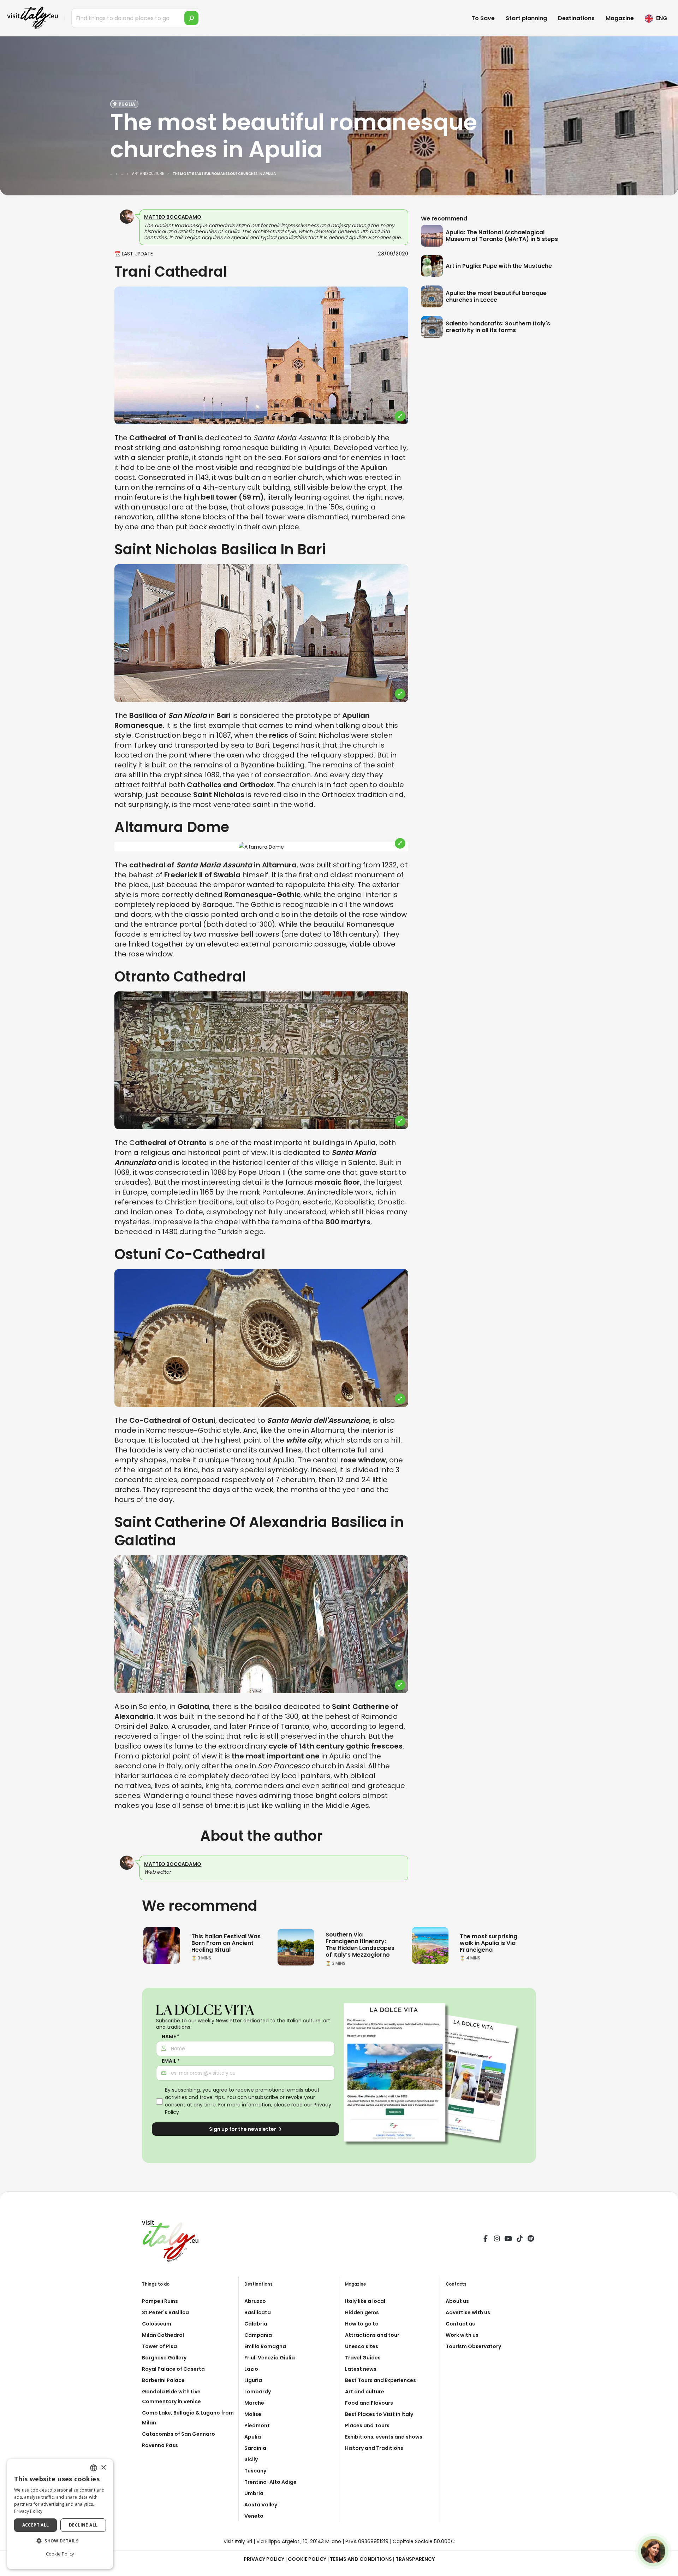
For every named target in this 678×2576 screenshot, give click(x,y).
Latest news (361, 2369)
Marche (254, 2403)
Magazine (620, 18)
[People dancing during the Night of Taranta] (162, 1945)
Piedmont (257, 2425)
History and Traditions (374, 2448)
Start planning (526, 18)
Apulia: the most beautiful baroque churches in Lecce (496, 296)
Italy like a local (365, 2301)
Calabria (256, 2324)
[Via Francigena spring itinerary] (430, 1945)
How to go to (362, 2324)
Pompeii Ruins (160, 2301)
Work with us (462, 2335)
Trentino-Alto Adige (270, 2482)
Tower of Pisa (159, 2346)
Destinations (576, 18)
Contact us (460, 2324)
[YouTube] (508, 2240)
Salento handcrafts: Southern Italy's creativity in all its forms (498, 327)
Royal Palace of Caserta (173, 2369)
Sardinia (255, 2448)
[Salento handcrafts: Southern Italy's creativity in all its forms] (433, 327)
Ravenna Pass (160, 2445)
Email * (171, 2061)
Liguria (253, 2380)
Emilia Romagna (265, 2346)
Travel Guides (363, 2358)
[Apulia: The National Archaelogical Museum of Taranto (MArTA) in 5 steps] (433, 236)
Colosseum (157, 2324)
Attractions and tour (372, 2335)
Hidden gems (362, 2312)
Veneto (254, 2516)
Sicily (251, 2459)
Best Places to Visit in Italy (379, 2414)
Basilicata (258, 2312)
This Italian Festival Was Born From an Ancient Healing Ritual (226, 1943)
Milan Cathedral (163, 2335)
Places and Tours (367, 2425)
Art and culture (365, 2392)
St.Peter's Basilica (165, 2312)
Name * (171, 2037)
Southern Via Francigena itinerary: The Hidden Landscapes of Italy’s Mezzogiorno (360, 1945)
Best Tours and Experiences (380, 2380)
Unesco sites (362, 2346)
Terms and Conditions (361, 2559)
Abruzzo (255, 2301)
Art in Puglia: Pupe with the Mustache (499, 266)
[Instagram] (497, 2240)
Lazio (251, 2369)
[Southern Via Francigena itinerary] (296, 1946)
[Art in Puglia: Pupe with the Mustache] (433, 266)
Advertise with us (468, 2312)
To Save (483, 18)
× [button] (103, 2468)
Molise (253, 2414)
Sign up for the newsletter (243, 2129)
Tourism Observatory (473, 2346)
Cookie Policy (307, 2559)
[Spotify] (531, 2240)
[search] (191, 18)
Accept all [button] (36, 2525)
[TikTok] (519, 2240)
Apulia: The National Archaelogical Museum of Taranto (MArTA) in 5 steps (502, 236)
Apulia (253, 2437)
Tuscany (255, 2471)
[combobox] (94, 2468)
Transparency (415, 2559)
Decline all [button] (83, 2525)
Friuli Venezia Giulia (270, 2358)
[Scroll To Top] (666, 2568)
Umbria (254, 2493)
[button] (60, 2541)
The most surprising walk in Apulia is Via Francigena (489, 1943)
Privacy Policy (264, 2559)
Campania (258, 2335)
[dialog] (60, 2514)
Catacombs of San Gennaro (179, 2434)
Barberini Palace (163, 2380)
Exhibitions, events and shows (384, 2437)
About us (457, 2301)
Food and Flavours (369, 2403)
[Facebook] (486, 2240)
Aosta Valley (261, 2505)
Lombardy (258, 2392)
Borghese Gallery (164, 2358)
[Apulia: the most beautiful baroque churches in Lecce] (433, 296)
